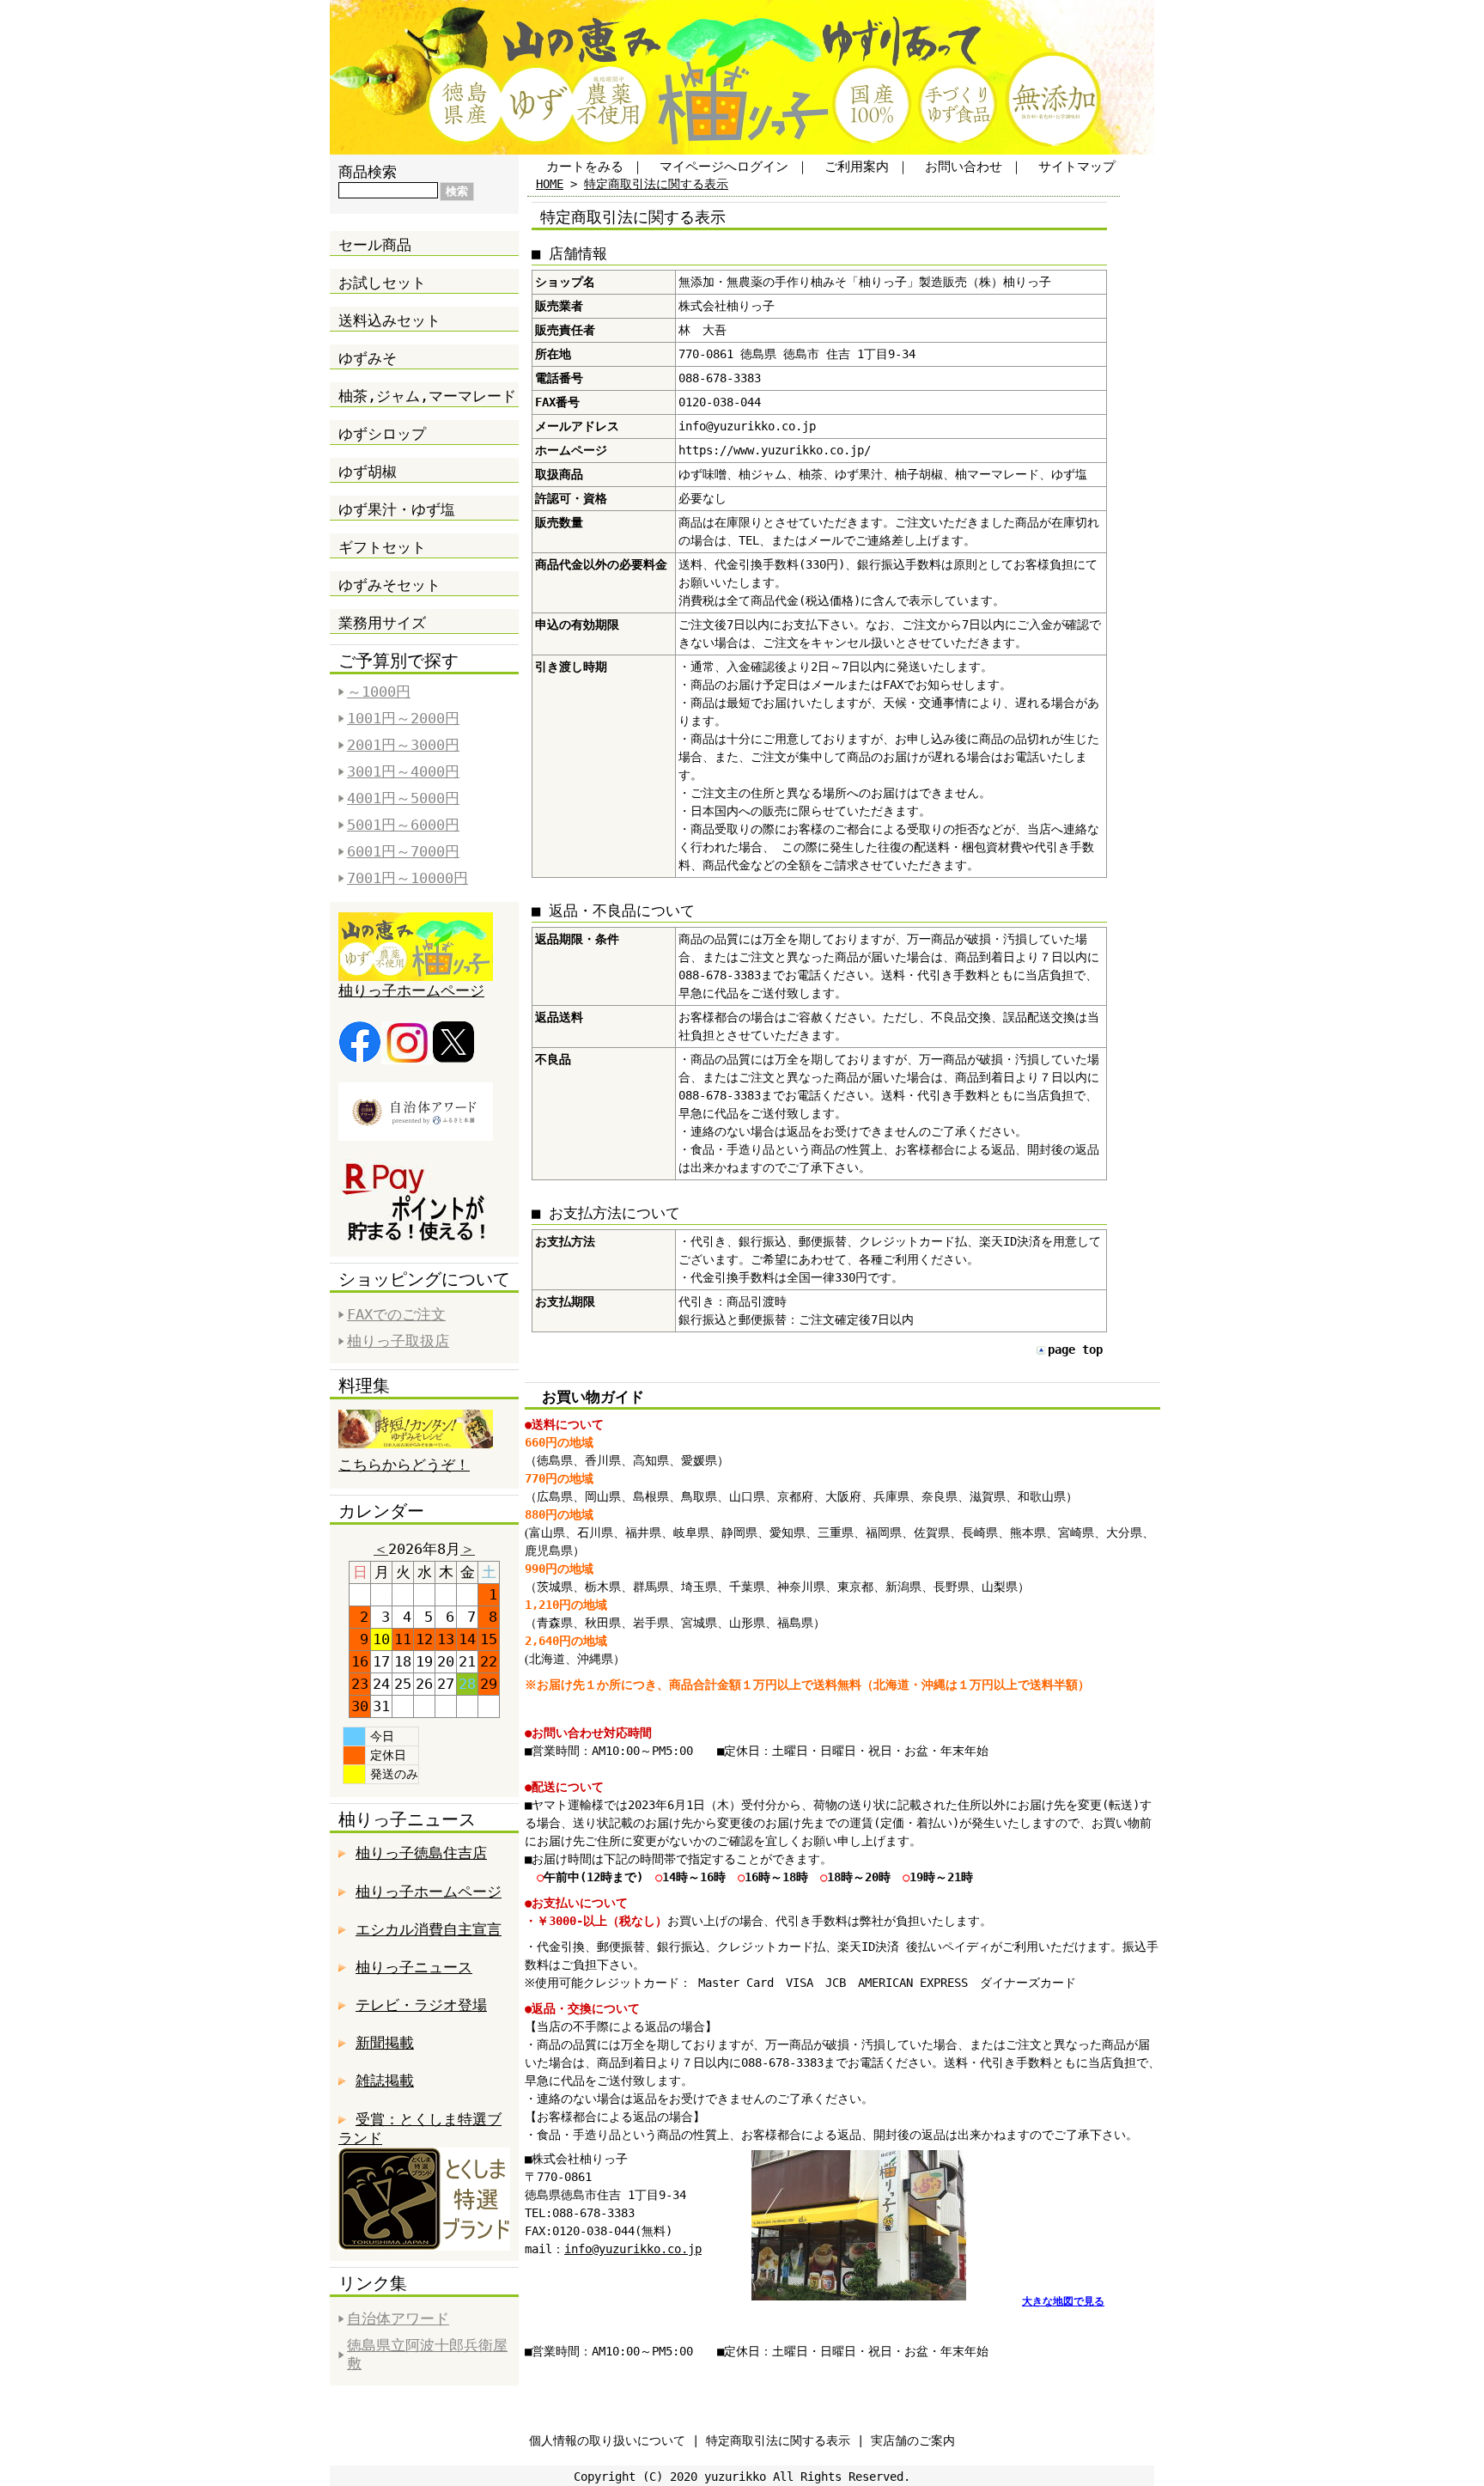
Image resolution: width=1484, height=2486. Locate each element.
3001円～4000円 (403, 771)
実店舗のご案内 (913, 2440)
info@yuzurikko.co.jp (633, 2249)
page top (1075, 1350)
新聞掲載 (385, 2043)
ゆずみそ (368, 358)
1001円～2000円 (403, 718)
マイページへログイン (724, 167)
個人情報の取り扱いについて (607, 2440)
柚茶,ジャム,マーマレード (427, 396)
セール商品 (375, 245)
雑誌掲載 (385, 2081)
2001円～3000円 (403, 745)
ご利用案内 (857, 167)
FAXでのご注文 (396, 1314)
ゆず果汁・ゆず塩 (397, 509)
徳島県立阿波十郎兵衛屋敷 (427, 2354)
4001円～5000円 (403, 798)
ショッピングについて (424, 1279)
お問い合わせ (964, 167)
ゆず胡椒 (368, 472)
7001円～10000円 (407, 878)
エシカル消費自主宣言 (429, 1929)
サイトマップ (1077, 167)
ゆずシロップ (382, 434)
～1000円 (379, 692)
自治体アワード (398, 2318)
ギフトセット (382, 547)
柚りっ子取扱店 (398, 1341)
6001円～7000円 (403, 851)
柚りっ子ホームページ (411, 990)
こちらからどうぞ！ (404, 1465)
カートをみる (585, 167)
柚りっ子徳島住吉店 (421, 1853)
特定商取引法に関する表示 (656, 184)
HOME (550, 184)
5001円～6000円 (403, 825)
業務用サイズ (382, 623)
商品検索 (368, 172)
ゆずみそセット (389, 585)
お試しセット (382, 283)
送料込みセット (389, 320)
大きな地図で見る (1063, 2301)
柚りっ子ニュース (414, 1967)
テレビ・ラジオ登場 (421, 2005)
